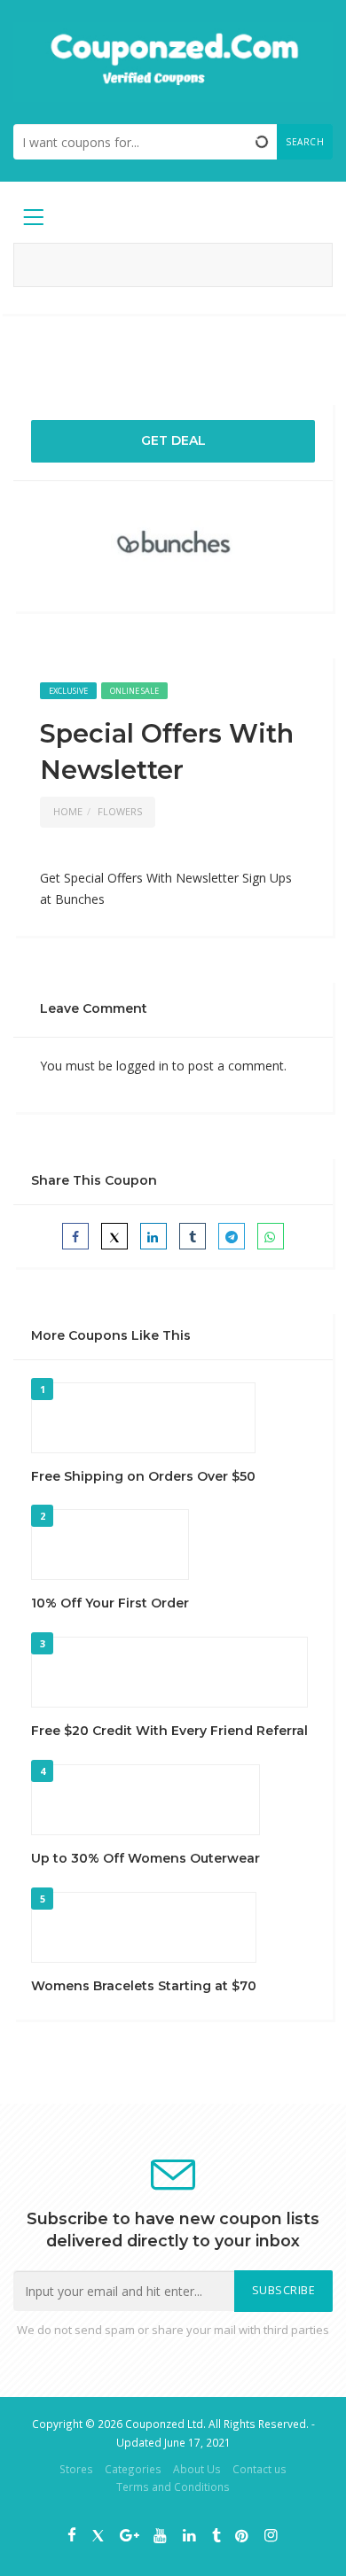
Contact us (259, 2469)
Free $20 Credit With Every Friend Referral (169, 1731)
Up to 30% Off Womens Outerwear (145, 1858)
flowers (120, 811)
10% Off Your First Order (110, 1603)
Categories (133, 2469)
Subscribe (284, 2290)
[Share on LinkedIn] (153, 1236)
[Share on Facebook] (75, 1236)
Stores (76, 2469)
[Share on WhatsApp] (271, 1236)
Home (68, 811)
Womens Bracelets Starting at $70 (144, 1986)
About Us (197, 2469)
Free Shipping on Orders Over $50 (143, 1476)
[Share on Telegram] (232, 1236)
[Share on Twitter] (114, 1236)
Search (305, 142)
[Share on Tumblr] (193, 1236)
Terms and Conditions (173, 2487)
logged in (142, 1066)
